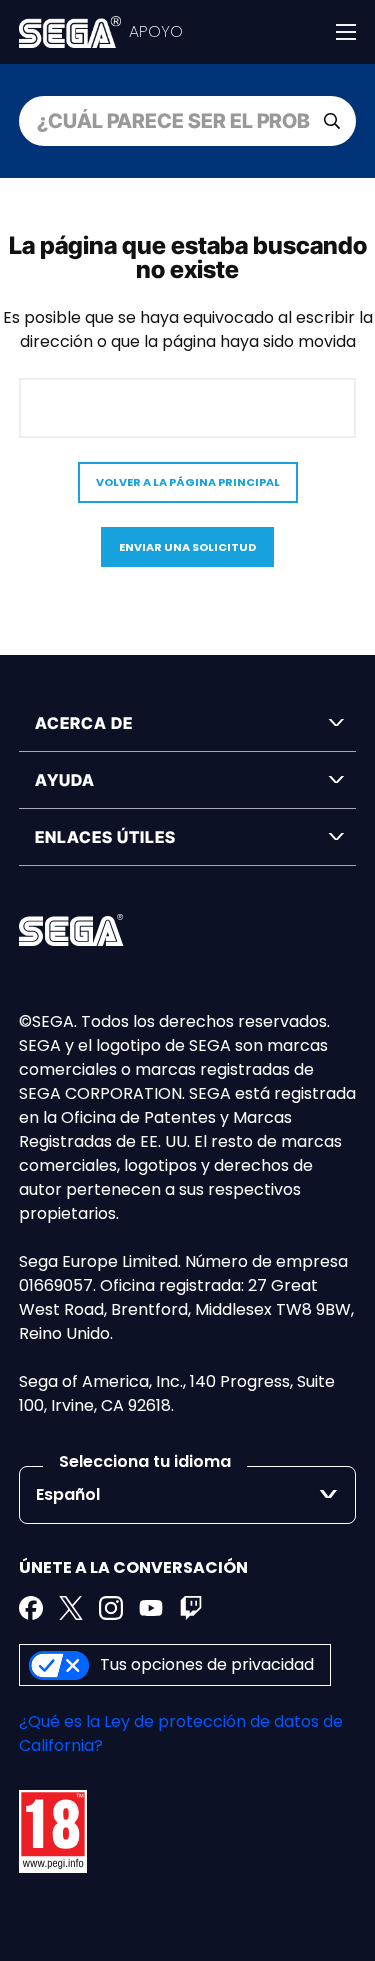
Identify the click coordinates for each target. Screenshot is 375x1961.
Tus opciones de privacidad (207, 1664)
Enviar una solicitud (187, 547)
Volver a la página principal (188, 482)
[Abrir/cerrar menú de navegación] (346, 32)
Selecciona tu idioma (145, 1461)
